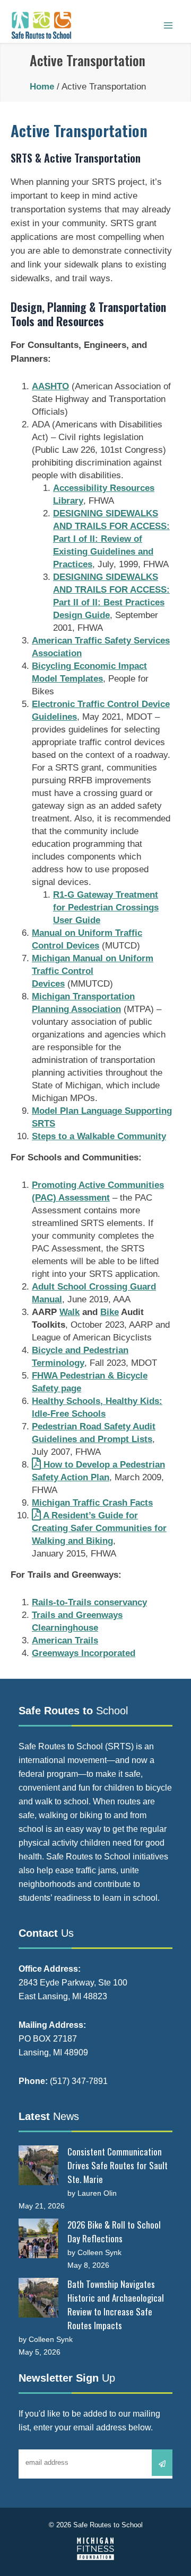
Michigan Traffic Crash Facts (92, 1503)
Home (42, 87)
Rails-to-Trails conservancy (89, 1602)
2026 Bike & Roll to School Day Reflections (114, 2231)
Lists (141, 1439)
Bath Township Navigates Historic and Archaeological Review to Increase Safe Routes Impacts (116, 2305)
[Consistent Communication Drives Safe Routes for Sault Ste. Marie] (38, 2165)
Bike (110, 1312)
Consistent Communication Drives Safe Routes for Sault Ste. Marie (118, 2165)
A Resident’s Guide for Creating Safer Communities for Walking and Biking (99, 1528)
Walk (70, 1312)
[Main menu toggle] (168, 25)
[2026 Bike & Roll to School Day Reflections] (38, 2238)
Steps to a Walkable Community (99, 1136)
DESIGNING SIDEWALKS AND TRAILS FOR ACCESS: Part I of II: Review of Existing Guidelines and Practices (111, 539)
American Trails (65, 1640)
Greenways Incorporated (84, 1653)
